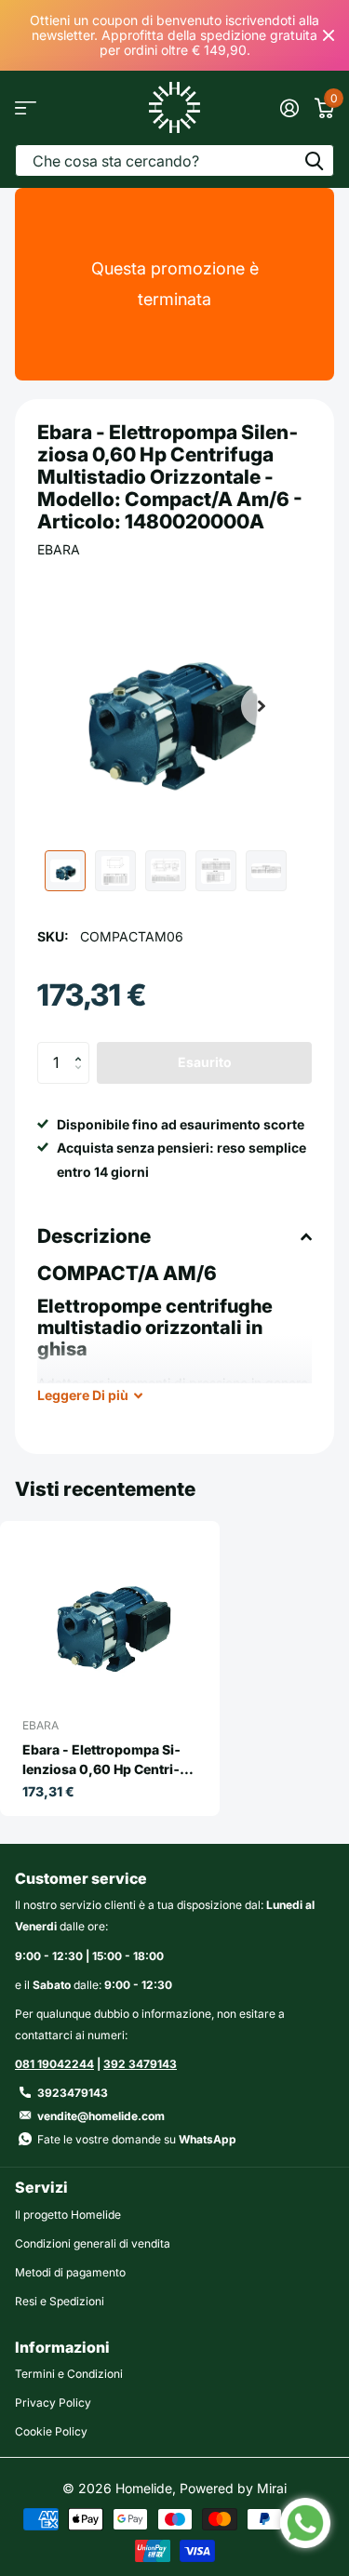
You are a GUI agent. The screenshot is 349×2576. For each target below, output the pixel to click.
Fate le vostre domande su (137, 2139)
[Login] (289, 108)
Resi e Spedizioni (60, 2301)
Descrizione (94, 1236)
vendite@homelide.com (101, 2116)
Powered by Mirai (233, 2488)
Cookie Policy (51, 2431)
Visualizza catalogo (26, 107)
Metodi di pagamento (70, 2272)
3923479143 (73, 2093)
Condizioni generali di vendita (93, 2243)
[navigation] (65, 871)
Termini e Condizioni (69, 2374)
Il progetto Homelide (68, 2215)
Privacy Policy (53, 2402)
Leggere (83, 1395)
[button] (262, 706)
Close (329, 35)
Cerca (314, 160)
